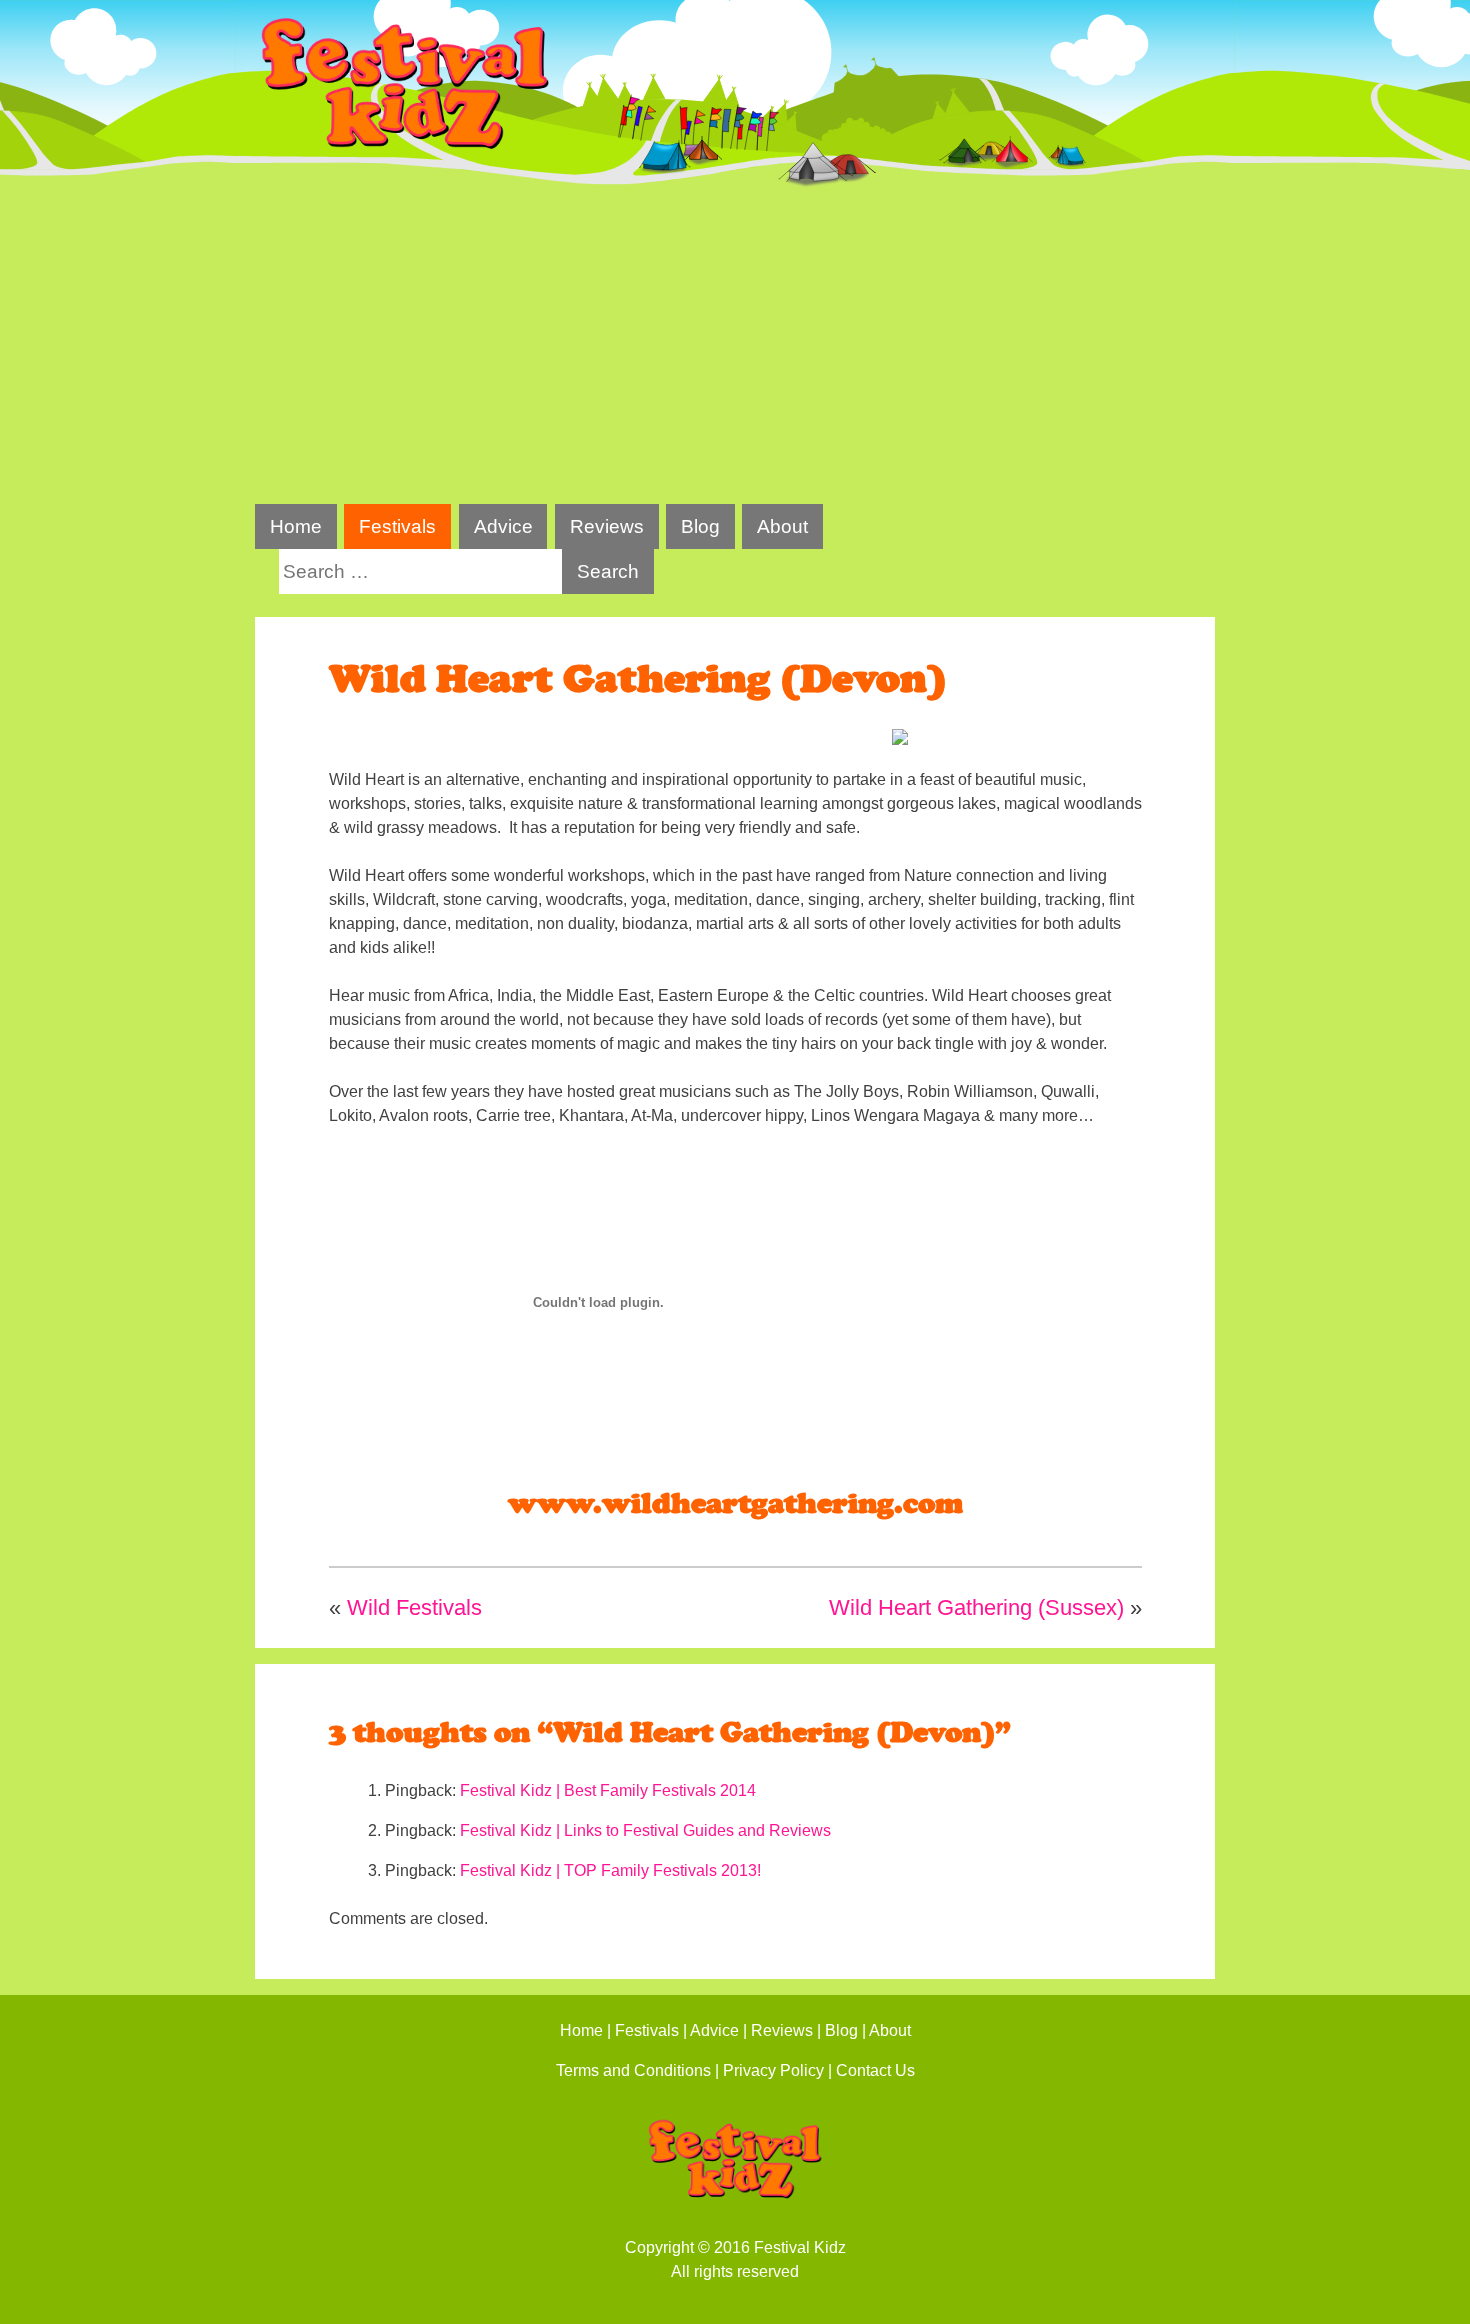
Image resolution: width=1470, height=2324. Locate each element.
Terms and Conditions (633, 2070)
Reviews (607, 526)
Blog (700, 526)
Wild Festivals (414, 1607)
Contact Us (875, 2070)
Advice (503, 526)
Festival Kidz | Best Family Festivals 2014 (608, 1790)
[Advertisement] (735, 348)
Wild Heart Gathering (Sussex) (976, 1607)
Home (296, 526)
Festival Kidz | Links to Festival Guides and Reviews (645, 1830)
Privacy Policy (773, 2070)
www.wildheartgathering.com (735, 1504)
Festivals (397, 526)
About (782, 526)
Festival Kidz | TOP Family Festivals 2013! (610, 1870)
